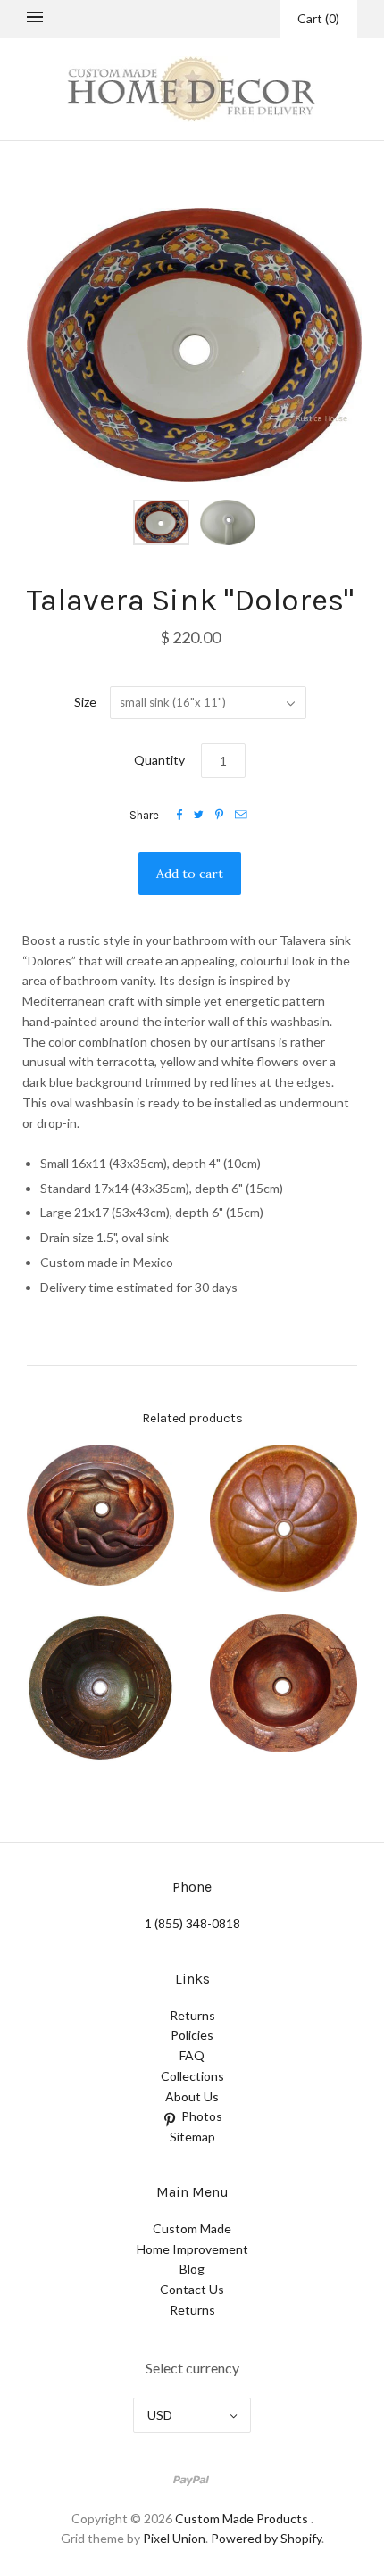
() (318, 18)
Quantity (159, 760)
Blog (192, 2269)
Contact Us (192, 2289)
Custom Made (192, 2228)
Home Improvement (192, 2249)
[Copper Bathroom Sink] (100, 1516)
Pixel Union (174, 2538)
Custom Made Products (242, 2518)
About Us (192, 2096)
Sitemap (192, 2137)
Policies (192, 2035)
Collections (192, 2076)
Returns (192, 2015)
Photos (202, 2116)
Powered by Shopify (266, 2538)
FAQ (192, 2055)
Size (85, 702)
